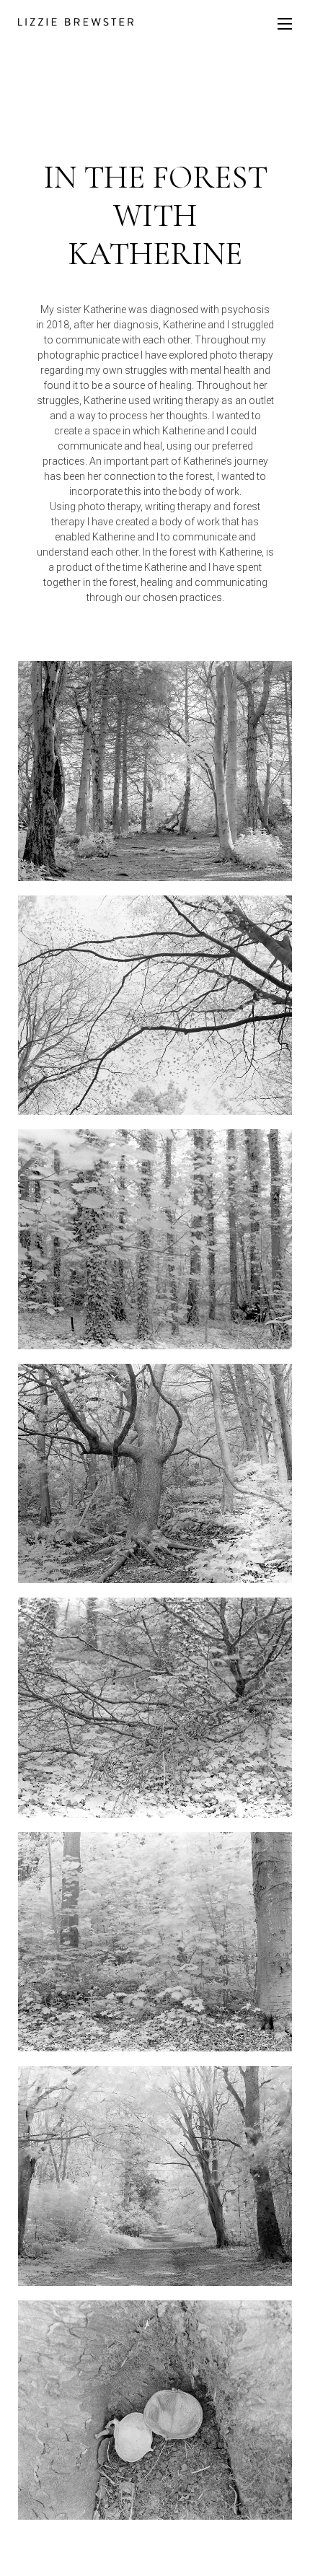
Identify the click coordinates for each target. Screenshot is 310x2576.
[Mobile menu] (285, 24)
